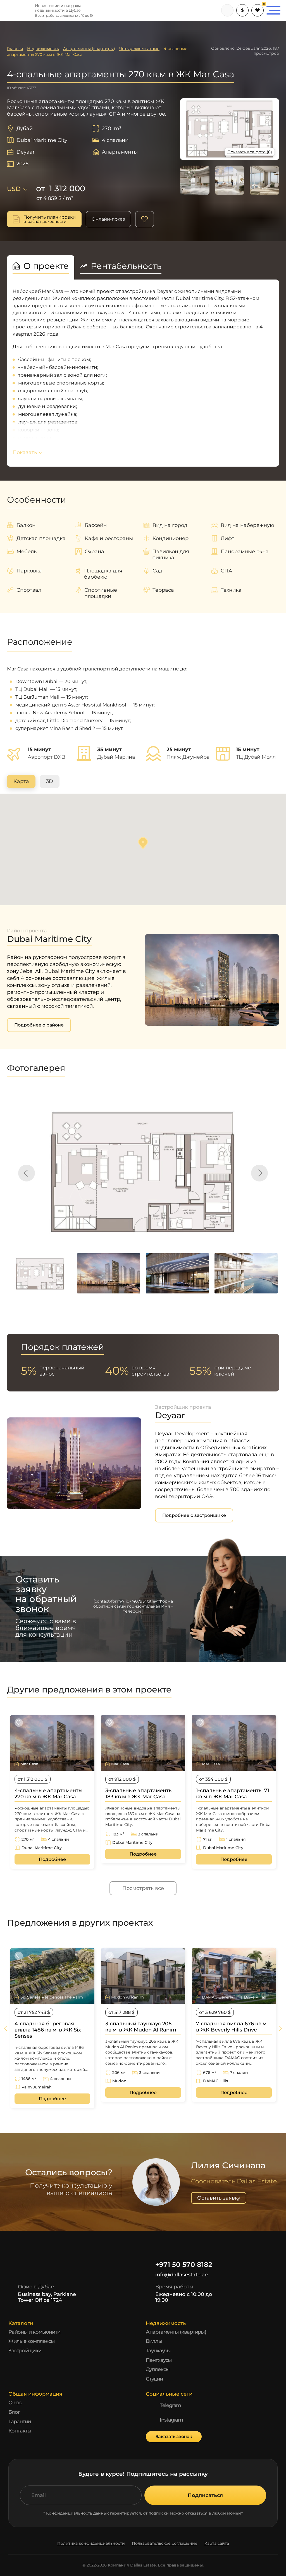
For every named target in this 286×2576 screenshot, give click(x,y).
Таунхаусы (158, 2351)
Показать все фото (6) (250, 152)
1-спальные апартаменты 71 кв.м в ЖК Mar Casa (233, 1794)
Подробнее (52, 1859)
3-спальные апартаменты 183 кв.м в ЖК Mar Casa (139, 1794)
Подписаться (205, 2495)
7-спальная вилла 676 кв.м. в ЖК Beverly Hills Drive (232, 2027)
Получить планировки (50, 219)
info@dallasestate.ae (182, 2275)
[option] (143, 1170)
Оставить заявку (219, 2198)
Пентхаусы (159, 2360)
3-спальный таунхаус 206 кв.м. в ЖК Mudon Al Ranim (141, 2027)
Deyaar (26, 152)
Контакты (20, 2431)
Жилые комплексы (32, 2341)
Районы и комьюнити (34, 2332)
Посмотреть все (143, 1888)
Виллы (154, 2341)
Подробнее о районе (39, 1025)
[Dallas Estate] (17, 10)
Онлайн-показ (108, 219)
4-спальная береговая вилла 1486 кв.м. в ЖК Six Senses (48, 2030)
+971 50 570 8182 (184, 2265)
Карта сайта (217, 2543)
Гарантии (20, 2422)
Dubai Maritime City (42, 140)
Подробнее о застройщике (194, 1515)
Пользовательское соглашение (165, 2543)
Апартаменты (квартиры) (176, 2332)
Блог (14, 2412)
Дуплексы (158, 2369)
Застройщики (25, 2351)
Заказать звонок (174, 2437)
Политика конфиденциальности (91, 2543)
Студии (154, 2379)
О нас (15, 2403)
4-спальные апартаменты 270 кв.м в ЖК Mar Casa (49, 1794)
